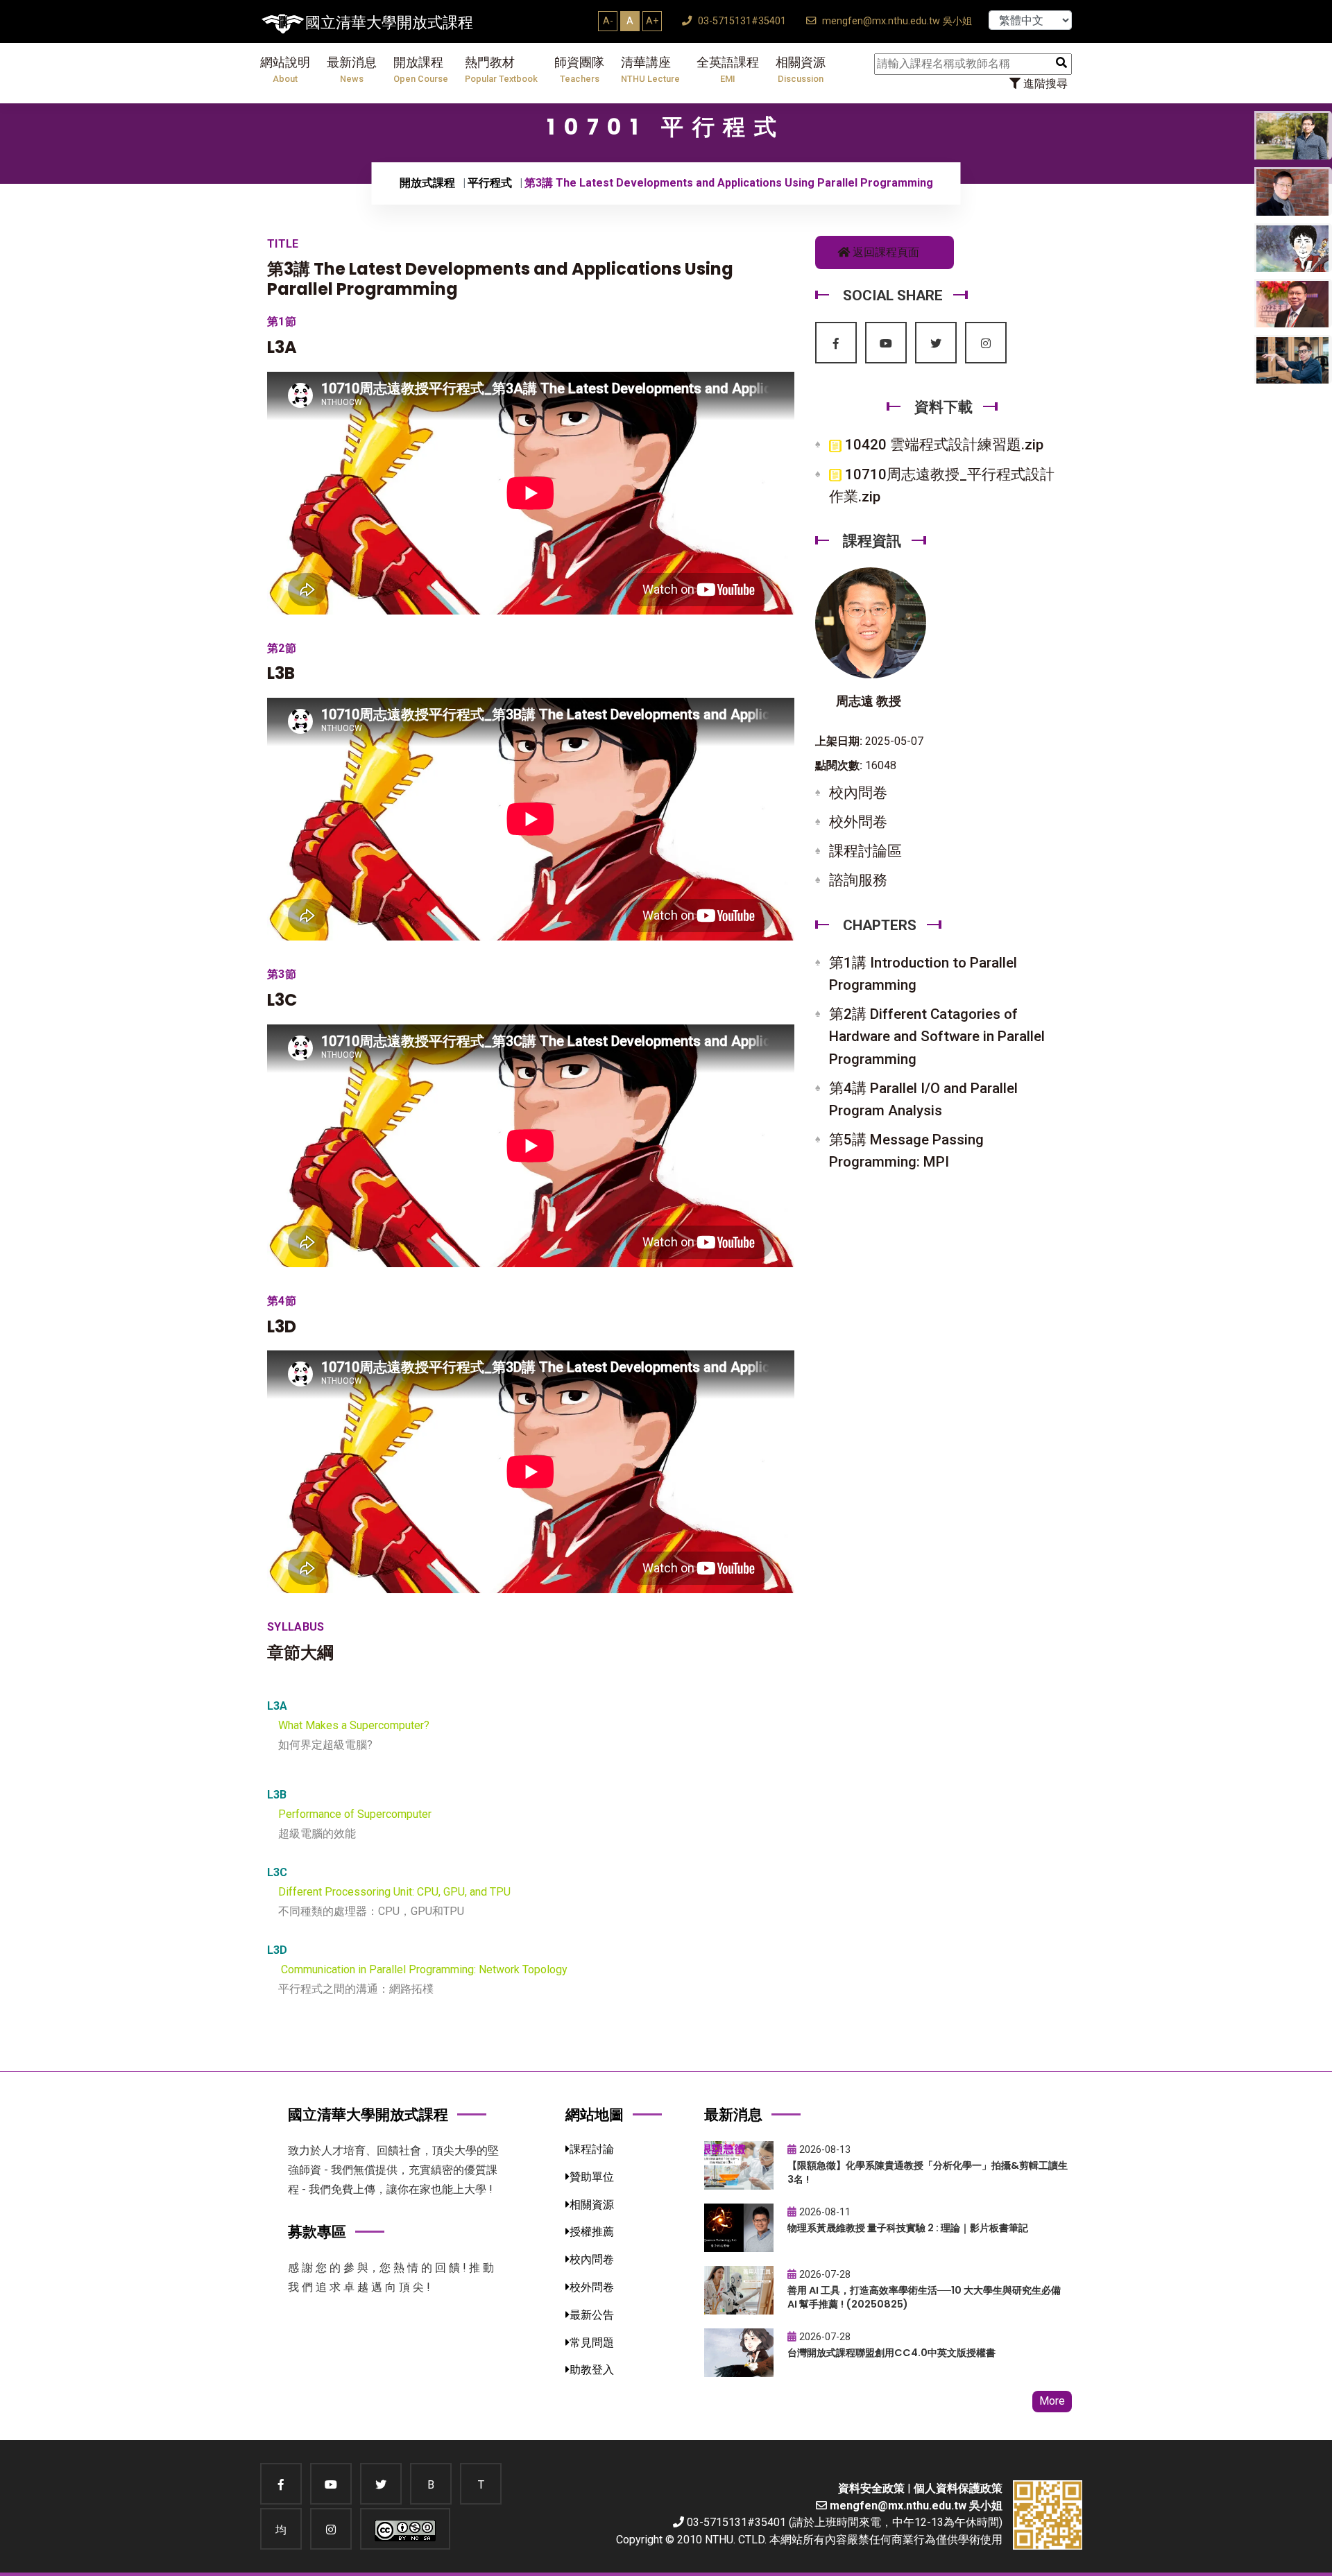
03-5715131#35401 (741, 21)
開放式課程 (427, 183)
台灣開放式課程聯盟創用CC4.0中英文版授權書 (891, 2353)
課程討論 (592, 2149)
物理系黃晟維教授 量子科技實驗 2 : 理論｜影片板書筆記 (908, 2228)
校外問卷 (858, 822)
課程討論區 (865, 851)
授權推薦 (592, 2232)
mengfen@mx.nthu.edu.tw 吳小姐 (896, 21)
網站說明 (285, 70)
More (1052, 2401)
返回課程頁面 (885, 252)
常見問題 (592, 2343)
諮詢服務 (858, 880)
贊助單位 (592, 2177)
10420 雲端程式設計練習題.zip (942, 445)
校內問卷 (858, 793)
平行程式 (490, 183)
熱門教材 (501, 70)
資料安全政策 (871, 2488)
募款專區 (317, 2232)
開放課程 (421, 70)
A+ (652, 21)
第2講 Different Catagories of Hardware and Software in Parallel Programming (937, 1036)
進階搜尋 (1044, 84)
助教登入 (592, 2370)
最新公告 (592, 2315)
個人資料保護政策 (958, 2488)
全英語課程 (728, 70)
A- (608, 21)
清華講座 (650, 70)
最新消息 (352, 70)
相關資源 (801, 70)
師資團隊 (579, 70)
